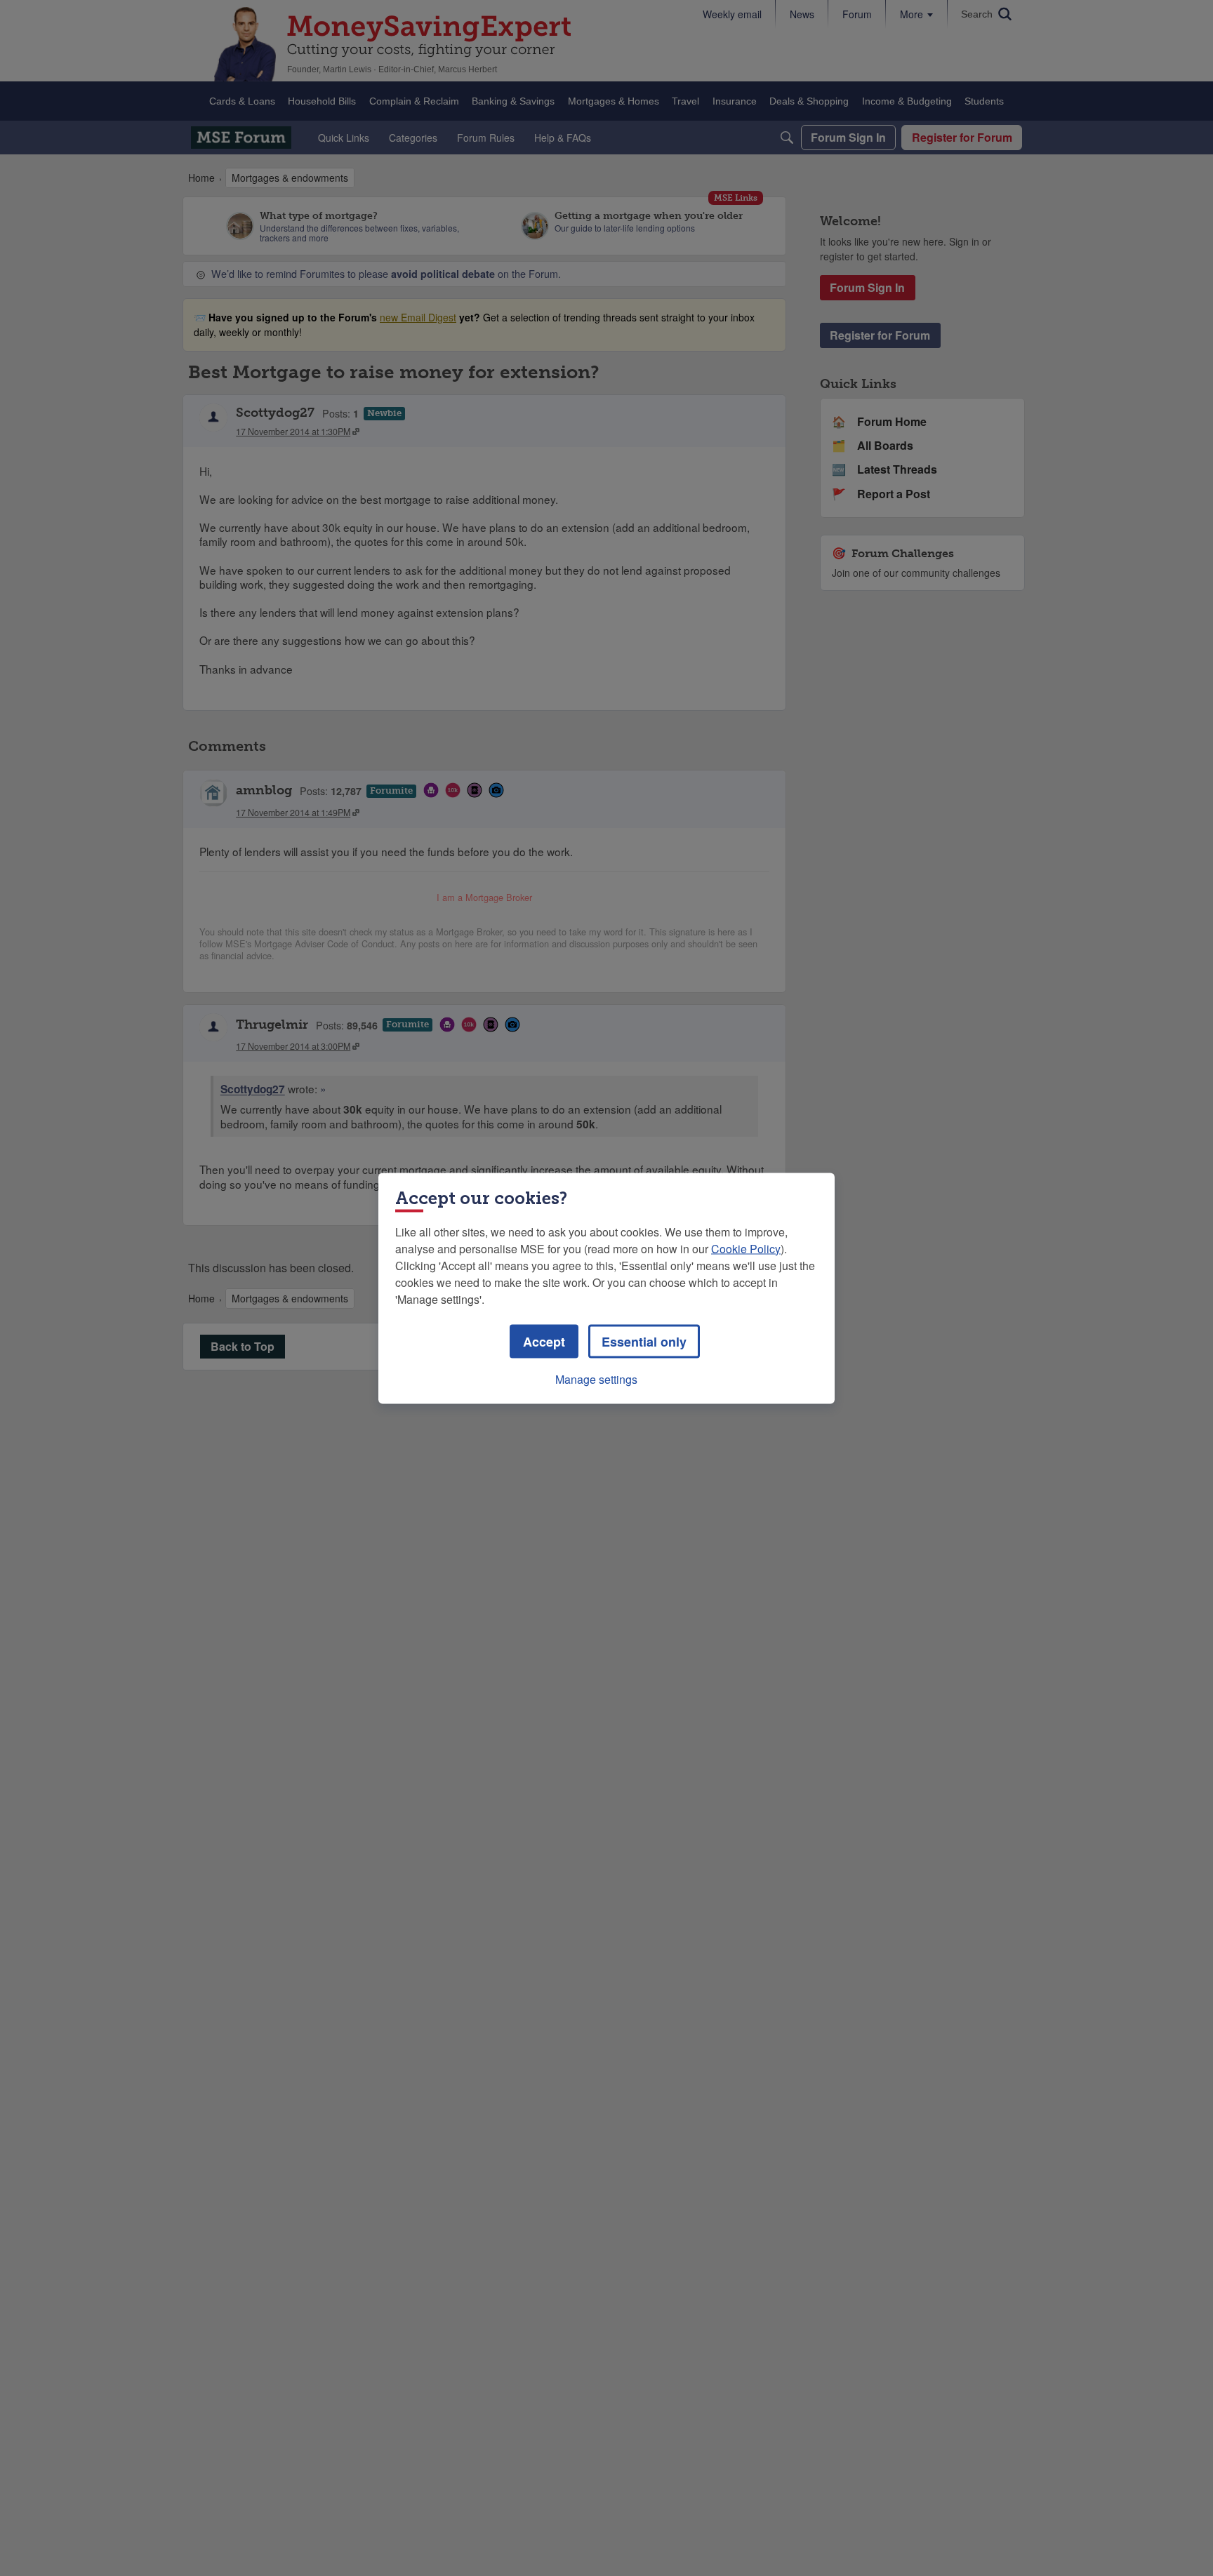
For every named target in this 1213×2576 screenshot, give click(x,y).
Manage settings (596, 1379)
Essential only (644, 1341)
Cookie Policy (746, 1248)
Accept (544, 1341)
